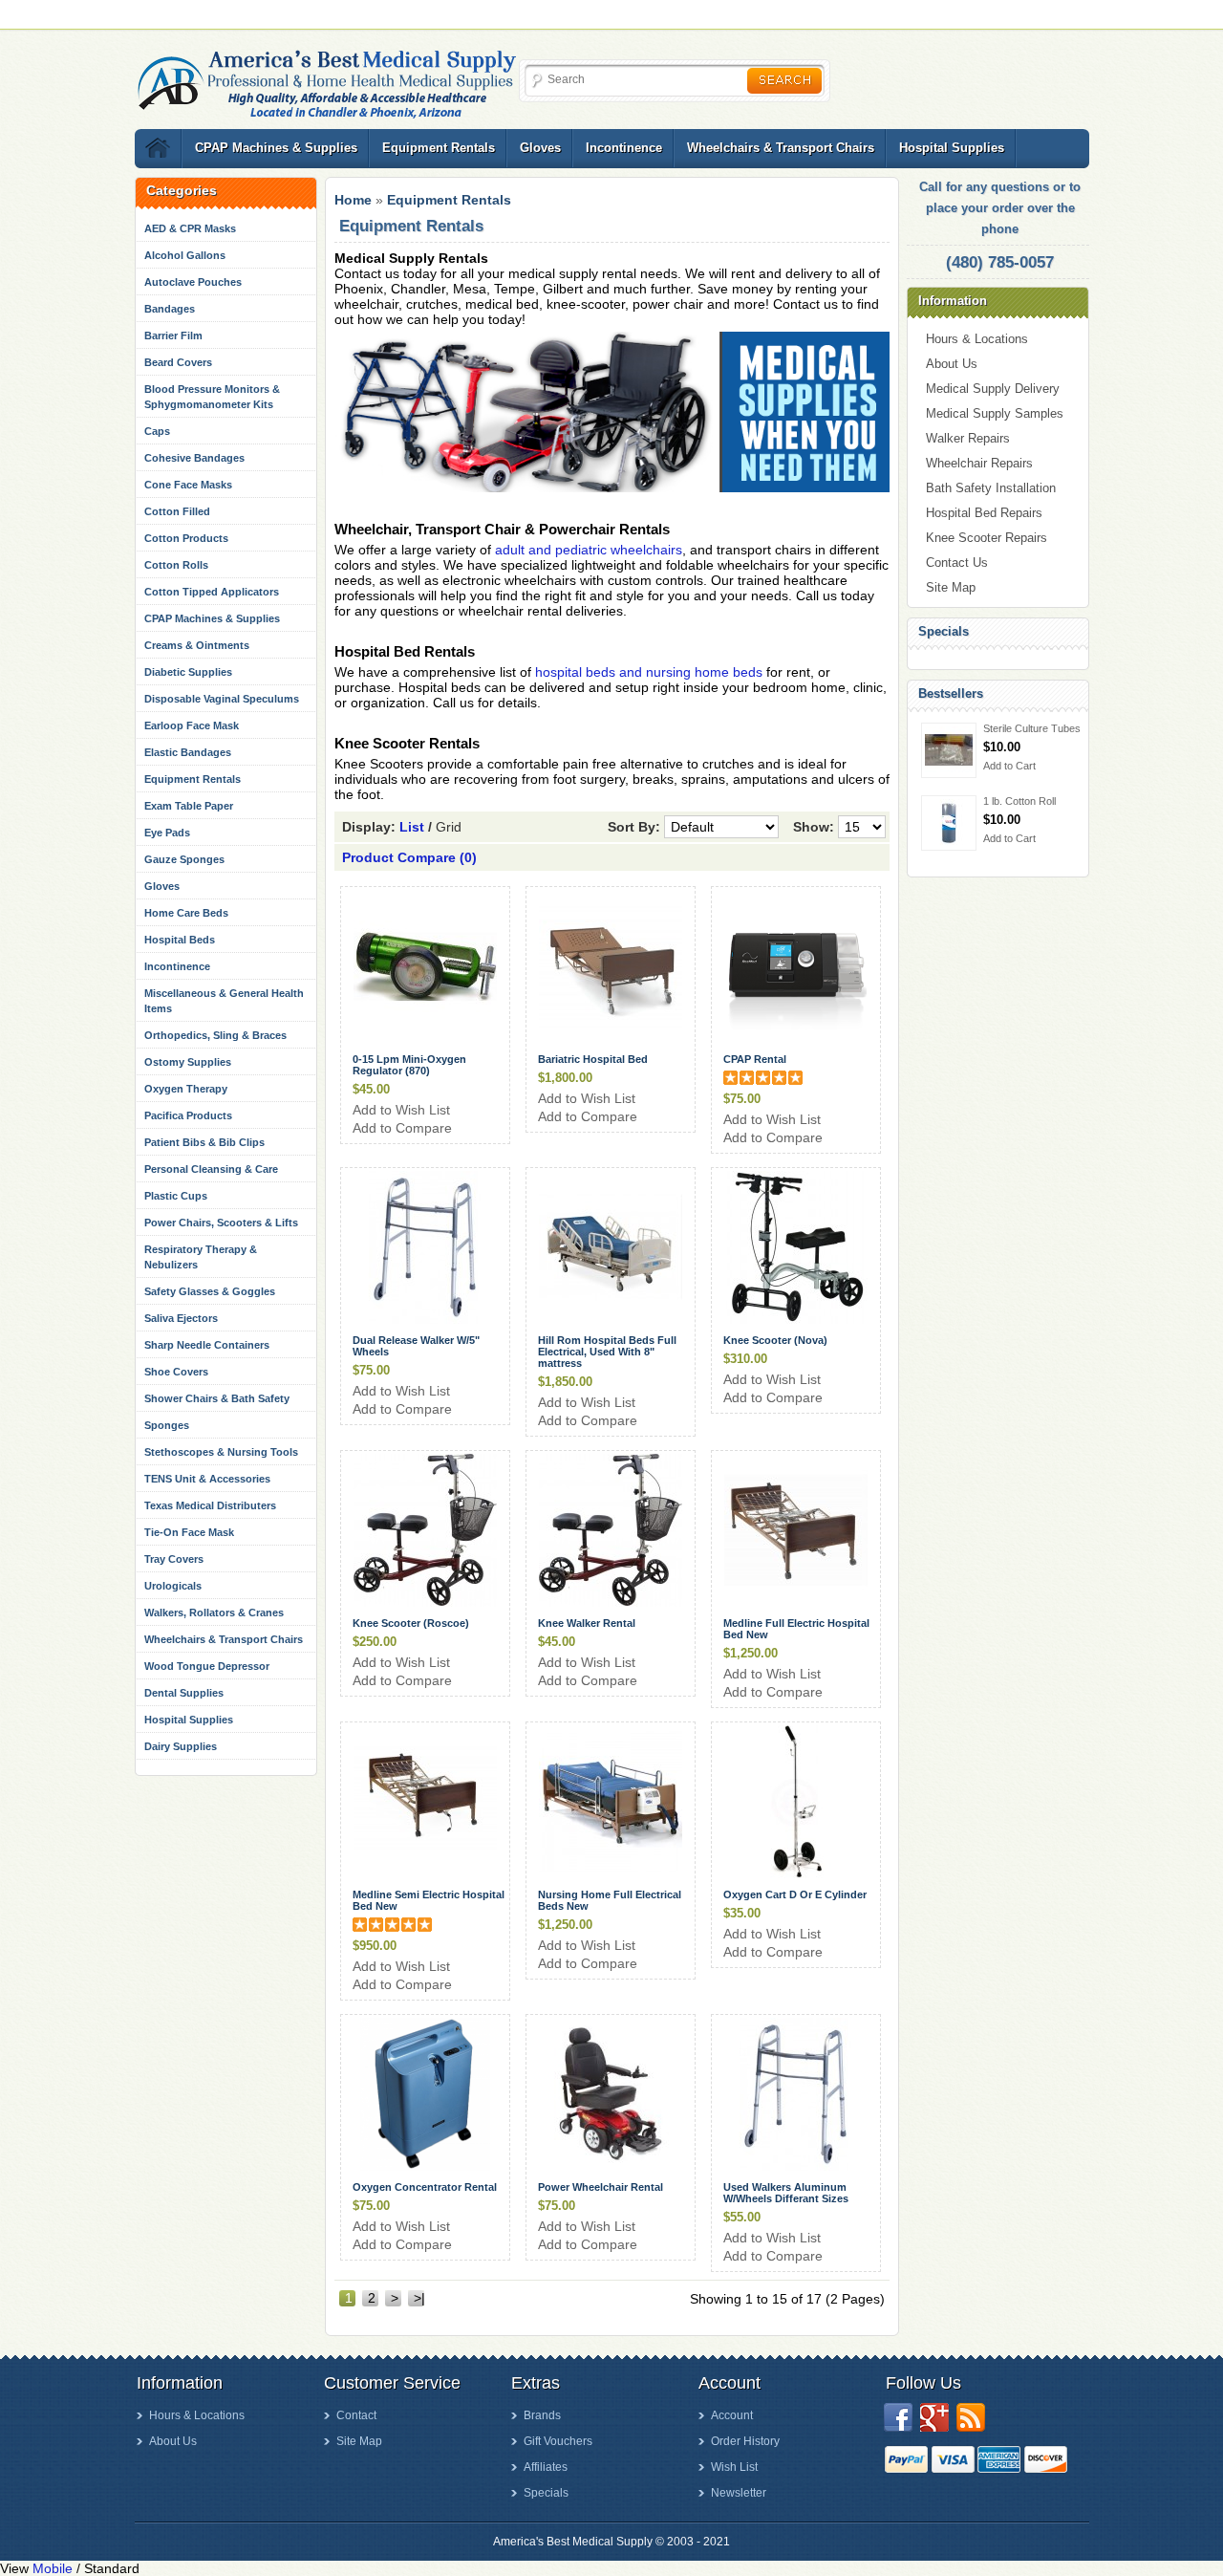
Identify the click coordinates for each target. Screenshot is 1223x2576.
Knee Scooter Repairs (987, 538)
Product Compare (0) (409, 857)
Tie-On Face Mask (189, 1532)
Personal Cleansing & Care (211, 1169)
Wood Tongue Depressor (207, 1666)
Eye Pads (167, 833)
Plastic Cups (176, 1196)
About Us (952, 364)
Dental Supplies (184, 1693)
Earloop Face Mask (192, 725)
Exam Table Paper (189, 806)
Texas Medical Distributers (210, 1505)
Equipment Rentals (439, 148)
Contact (356, 2415)
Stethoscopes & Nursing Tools (221, 1452)
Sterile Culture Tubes (1032, 728)
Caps (157, 431)
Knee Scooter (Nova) (775, 1340)
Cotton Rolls (176, 565)
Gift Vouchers (558, 2441)
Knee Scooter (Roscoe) (411, 1623)
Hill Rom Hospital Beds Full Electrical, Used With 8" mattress (607, 1352)
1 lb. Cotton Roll (1019, 801)
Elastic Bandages (188, 752)
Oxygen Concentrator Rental (425, 2187)
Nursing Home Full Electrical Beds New (610, 1900)
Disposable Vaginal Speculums (222, 699)
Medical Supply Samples (995, 413)
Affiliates (546, 2467)
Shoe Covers (176, 1372)
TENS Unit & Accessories (207, 1479)
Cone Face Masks (188, 485)
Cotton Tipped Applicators (212, 592)
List (412, 827)
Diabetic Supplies (188, 672)
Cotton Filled (177, 511)
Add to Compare (402, 1128)
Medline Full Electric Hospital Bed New (796, 1629)
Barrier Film (173, 336)
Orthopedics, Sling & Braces (215, 1035)
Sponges (167, 1425)
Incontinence (624, 148)
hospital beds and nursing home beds (649, 672)
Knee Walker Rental (587, 1623)
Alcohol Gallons (185, 255)
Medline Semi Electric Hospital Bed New (429, 1900)
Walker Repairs (968, 438)
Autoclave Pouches (193, 282)
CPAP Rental (755, 1059)
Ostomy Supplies (188, 1062)
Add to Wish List (401, 1110)
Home (353, 200)
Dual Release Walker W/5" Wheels (416, 1346)
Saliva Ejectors (181, 1318)
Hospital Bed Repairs (984, 513)
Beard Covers (178, 362)
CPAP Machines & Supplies (276, 148)
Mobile (53, 2568)
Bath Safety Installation (991, 488)
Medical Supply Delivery (993, 389)
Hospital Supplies (952, 148)
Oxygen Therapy (186, 1089)
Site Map (951, 587)
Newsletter (739, 2493)
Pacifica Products (188, 1115)
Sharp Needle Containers (207, 1345)
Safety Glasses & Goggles (210, 1291)
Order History (745, 2441)
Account (732, 2415)
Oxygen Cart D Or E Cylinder (795, 1894)
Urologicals (173, 1586)
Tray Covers (174, 1559)
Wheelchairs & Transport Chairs (781, 148)
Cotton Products (186, 538)
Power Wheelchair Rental (601, 2187)
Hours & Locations (977, 339)
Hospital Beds (180, 940)
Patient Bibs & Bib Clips (204, 1142)
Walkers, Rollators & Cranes (214, 1613)
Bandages (170, 309)
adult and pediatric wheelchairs (589, 550)
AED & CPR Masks (190, 228)
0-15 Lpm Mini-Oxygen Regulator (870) (409, 1065)
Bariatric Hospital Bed (593, 1059)
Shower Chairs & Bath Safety (217, 1398)
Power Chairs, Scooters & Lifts (221, 1223)
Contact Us (957, 563)
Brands (542, 2415)
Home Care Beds (186, 913)
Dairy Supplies (181, 1746)
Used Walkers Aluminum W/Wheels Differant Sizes (786, 2193)
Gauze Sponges (184, 859)
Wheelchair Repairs (979, 463)
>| (419, 2298)
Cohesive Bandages (194, 458)
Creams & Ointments (197, 645)
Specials (546, 2493)
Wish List (734, 2467)
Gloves (540, 148)
